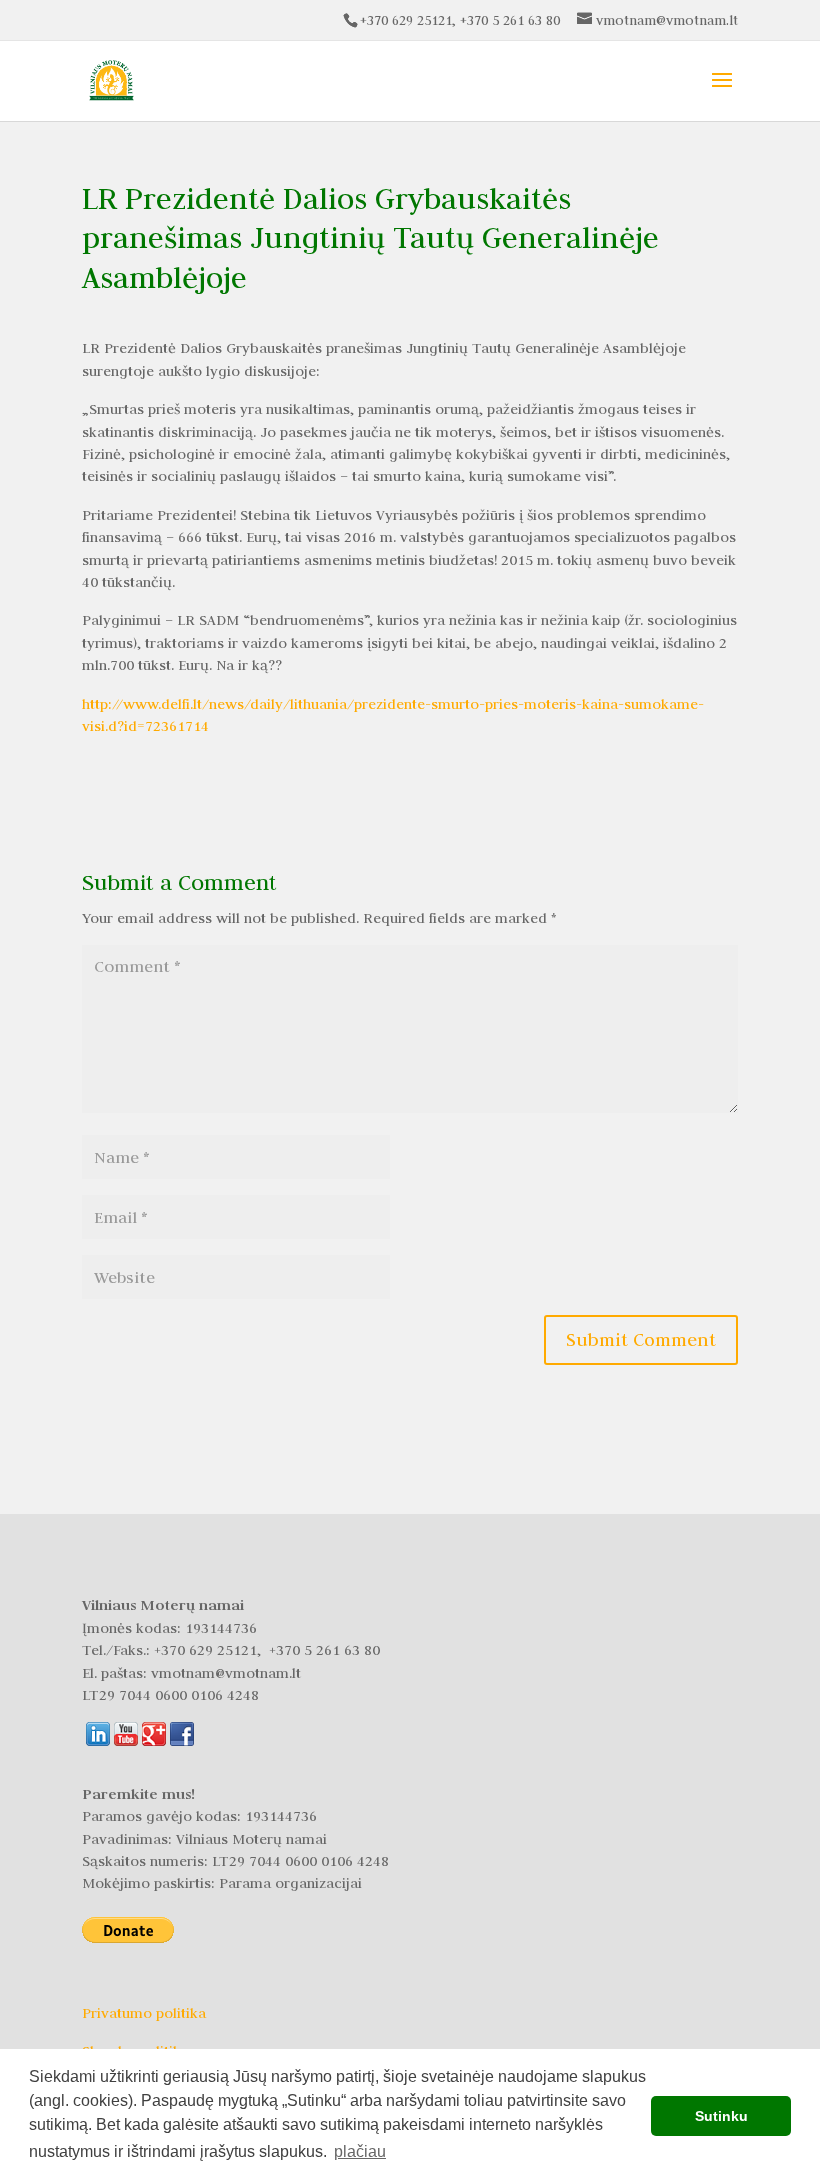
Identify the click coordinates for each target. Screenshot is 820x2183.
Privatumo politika (144, 2013)
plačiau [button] (360, 2151)
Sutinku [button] (721, 2116)
